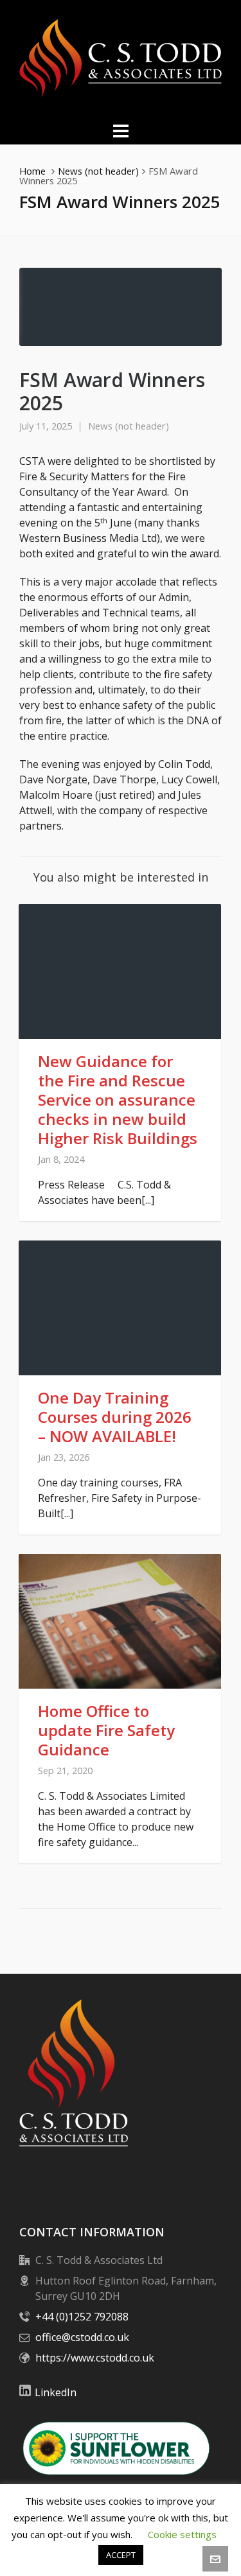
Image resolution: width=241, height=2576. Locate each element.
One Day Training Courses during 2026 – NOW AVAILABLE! (115, 1417)
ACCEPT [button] (121, 2555)
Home (32, 171)
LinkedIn (56, 2392)
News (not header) (98, 171)
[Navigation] (121, 130)
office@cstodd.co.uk (82, 2337)
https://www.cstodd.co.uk (95, 2358)
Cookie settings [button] (182, 2534)
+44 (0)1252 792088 (82, 2317)
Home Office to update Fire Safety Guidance (106, 1730)
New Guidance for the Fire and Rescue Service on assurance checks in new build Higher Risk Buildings (118, 1100)
